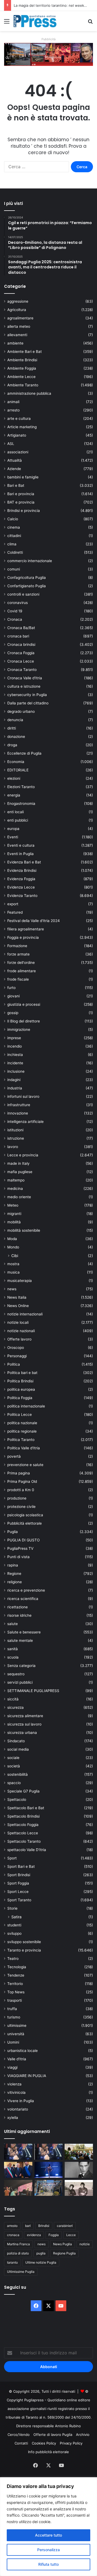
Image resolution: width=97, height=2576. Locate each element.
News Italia (17, 1297)
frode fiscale (18, 979)
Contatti (21, 2443)
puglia (41, 2253)
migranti (14, 1214)
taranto (12, 2262)
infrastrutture (19, 1105)
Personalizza (48, 2550)
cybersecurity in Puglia (27, 695)
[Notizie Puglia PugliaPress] (35, 21)
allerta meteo (19, 326)
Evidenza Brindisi (22, 870)
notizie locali (18, 1322)
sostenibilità (18, 1774)
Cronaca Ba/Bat (21, 628)
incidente (15, 1063)
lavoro (13, 1147)
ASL (11, 444)
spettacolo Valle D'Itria (27, 1850)
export (13, 904)
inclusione (16, 1071)
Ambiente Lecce (21, 377)
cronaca (13, 2235)
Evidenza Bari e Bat (24, 862)
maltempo (16, 1180)
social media (18, 1749)
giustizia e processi (24, 1004)
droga (12, 745)
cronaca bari (18, 636)
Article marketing (22, 427)
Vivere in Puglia (21, 2101)
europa (13, 829)
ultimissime (17, 2025)
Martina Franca (18, 2244)
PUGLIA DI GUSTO (23, 1540)
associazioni (18, 452)
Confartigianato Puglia (27, 586)
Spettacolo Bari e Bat (26, 1808)
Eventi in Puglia (20, 854)
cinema (14, 527)
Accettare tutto (48, 2535)
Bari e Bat (16, 485)
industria (15, 1088)
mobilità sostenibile (24, 1230)
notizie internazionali (25, 1314)
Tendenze (16, 1975)
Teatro (13, 1959)
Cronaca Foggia (21, 653)
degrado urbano (21, 711)
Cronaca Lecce (21, 661)
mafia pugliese (20, 1172)
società (14, 1766)
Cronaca (15, 619)
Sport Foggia (18, 1883)
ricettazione (18, 1607)
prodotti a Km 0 (21, 1490)
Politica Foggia (20, 1398)
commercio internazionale (30, 561)
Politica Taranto (21, 1440)
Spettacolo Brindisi (23, 1816)
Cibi (15, 1256)
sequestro (16, 1674)
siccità (13, 1699)
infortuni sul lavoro (23, 1096)
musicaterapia (20, 1281)
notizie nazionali (21, 1331)
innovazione (18, 1113)
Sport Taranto (19, 1900)
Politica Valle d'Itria (24, 1448)
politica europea (21, 1389)
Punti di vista (18, 1557)
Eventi (13, 837)
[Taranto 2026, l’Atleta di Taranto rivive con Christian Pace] (49, 2170)
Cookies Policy (44, 2443)
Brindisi (44, 2226)
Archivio (83, 2435)
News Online (18, 1306)
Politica (14, 1364)
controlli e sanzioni (23, 594)
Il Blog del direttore (24, 1021)
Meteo (13, 1205)
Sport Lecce (18, 1892)
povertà (14, 1456)
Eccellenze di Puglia (24, 753)
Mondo (13, 1247)
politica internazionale (26, 1406)
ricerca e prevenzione (26, 1590)
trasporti (15, 2000)
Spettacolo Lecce (23, 1833)
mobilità (14, 1222)
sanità (13, 1649)
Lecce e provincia (23, 1155)
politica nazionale (22, 1423)
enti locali (15, 812)
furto (11, 988)
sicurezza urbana (22, 1733)
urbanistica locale (22, 2051)
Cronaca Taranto (22, 670)
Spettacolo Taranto (24, 1841)
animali (13, 402)
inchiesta (15, 1055)
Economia (16, 762)
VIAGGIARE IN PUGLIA (27, 2076)
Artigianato (17, 435)
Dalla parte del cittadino (28, 703)
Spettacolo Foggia (23, 1825)
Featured (15, 912)
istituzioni (15, 1130)
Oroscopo (16, 1348)
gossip (13, 1013)
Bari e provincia (21, 494)
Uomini (13, 2042)
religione (15, 1582)
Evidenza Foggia (21, 879)
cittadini (14, 536)
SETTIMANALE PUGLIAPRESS (33, 1691)
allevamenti (17, 335)
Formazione (17, 946)
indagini (14, 1080)
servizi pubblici (20, 1682)
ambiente (15, 343)
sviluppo (14, 1933)
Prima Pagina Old (22, 1481)
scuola (13, 1657)
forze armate (18, 954)
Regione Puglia (64, 2253)
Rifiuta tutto (48, 2564)
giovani (13, 996)
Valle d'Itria (17, 2059)
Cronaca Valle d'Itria (25, 678)
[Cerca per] (90, 23)
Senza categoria (21, 1666)
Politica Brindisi (20, 1381)
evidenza (34, 2235)
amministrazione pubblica (29, 393)
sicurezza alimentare (25, 1716)
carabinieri (65, 2226)
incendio (15, 1046)
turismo (14, 2017)
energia (14, 795)
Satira (16, 1917)
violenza (14, 2084)
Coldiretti (15, 552)
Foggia (54, 2235)
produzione (17, 1498)
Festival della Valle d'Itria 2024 (34, 921)
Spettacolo (17, 1800)
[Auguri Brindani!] (79, 2188)
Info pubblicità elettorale (48, 2452)
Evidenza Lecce (21, 887)
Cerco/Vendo (19, 2435)
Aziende (14, 469)
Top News (16, 1992)
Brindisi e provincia (24, 511)
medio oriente (19, 1197)
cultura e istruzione (24, 686)
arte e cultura (19, 418)
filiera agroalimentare (26, 929)
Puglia (13, 1532)
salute (13, 1624)
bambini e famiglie (23, 477)
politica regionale (22, 1431)
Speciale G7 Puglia (23, 1791)
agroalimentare (20, 318)
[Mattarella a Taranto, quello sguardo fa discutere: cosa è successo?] (18, 2170)
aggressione (18, 301)
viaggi (12, 2067)
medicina (15, 1189)
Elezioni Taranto (21, 787)
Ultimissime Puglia (21, 2272)
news (12, 1289)
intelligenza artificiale (25, 1122)
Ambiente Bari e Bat (25, 352)
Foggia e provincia (23, 937)
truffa (12, 2009)
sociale (13, 1758)
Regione (14, 1574)
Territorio (15, 1984)
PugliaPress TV (20, 1548)
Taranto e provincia (24, 1950)
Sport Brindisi (19, 1875)
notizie (85, 2244)
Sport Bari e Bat (21, 1866)
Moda (12, 1239)
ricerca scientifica (23, 1599)
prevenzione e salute (25, 1465)
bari (28, 2226)
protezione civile (21, 1507)
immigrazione (19, 1029)
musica (13, 1272)
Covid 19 (15, 611)
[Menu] (7, 23)
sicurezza (15, 1707)
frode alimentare (22, 971)
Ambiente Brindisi (22, 360)
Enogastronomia (21, 803)
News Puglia (63, 2244)
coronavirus (18, 603)
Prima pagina (19, 1473)
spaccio (14, 1783)
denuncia (15, 720)
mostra (13, 1264)
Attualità (15, 460)
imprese (14, 1038)
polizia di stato (18, 2253)
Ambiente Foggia (22, 368)
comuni (14, 569)
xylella (13, 2118)
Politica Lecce (20, 1414)
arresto (13, 410)
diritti (12, 728)
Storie (12, 1908)
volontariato (18, 2109)
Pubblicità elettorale (25, 1523)
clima (12, 544)
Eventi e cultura (21, 845)
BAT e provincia (21, 502)
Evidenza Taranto (22, 896)
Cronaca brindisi (21, 644)
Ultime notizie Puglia (41, 2262)
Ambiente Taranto (23, 385)
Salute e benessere (24, 1632)
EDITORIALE (18, 770)
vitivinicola (16, 2092)
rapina (13, 1565)
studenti (14, 1925)
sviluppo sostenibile (24, 1942)
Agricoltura (17, 310)
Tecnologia (17, 1967)
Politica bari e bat (22, 1373)
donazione (16, 737)
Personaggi (17, 1356)
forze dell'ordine (21, 963)
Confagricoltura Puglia (27, 578)
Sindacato (16, 1741)
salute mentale (20, 1640)
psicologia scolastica (25, 1515)
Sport (12, 1858)
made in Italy (18, 1163)
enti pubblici (18, 820)
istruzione (16, 1138)
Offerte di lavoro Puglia (53, 2435)
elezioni (14, 778)
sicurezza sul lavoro (24, 1724)
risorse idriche (19, 1615)
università (16, 2034)
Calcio (13, 519)
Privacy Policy (71, 2443)
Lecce (71, 2235)
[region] (48, 2527)
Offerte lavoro (19, 1339)
